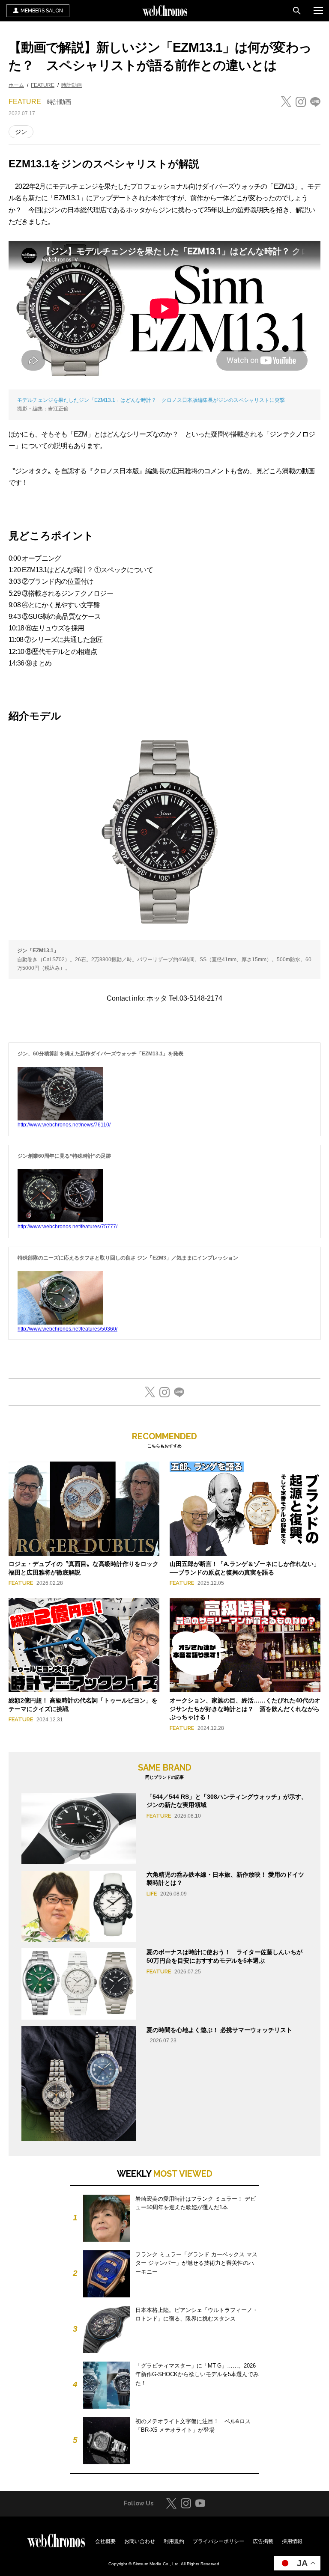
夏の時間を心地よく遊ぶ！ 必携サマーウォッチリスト (219, 2030)
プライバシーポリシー (218, 2541)
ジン (21, 132)
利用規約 (174, 2541)
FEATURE (43, 85)
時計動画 (72, 85)
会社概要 (105, 2541)
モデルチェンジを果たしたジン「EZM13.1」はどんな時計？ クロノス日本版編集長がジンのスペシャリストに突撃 (151, 400)
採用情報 (292, 2541)
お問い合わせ (140, 2541)
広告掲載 (263, 2541)
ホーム (16, 85)
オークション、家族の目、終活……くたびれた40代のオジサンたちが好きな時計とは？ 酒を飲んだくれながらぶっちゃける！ (245, 1709)
